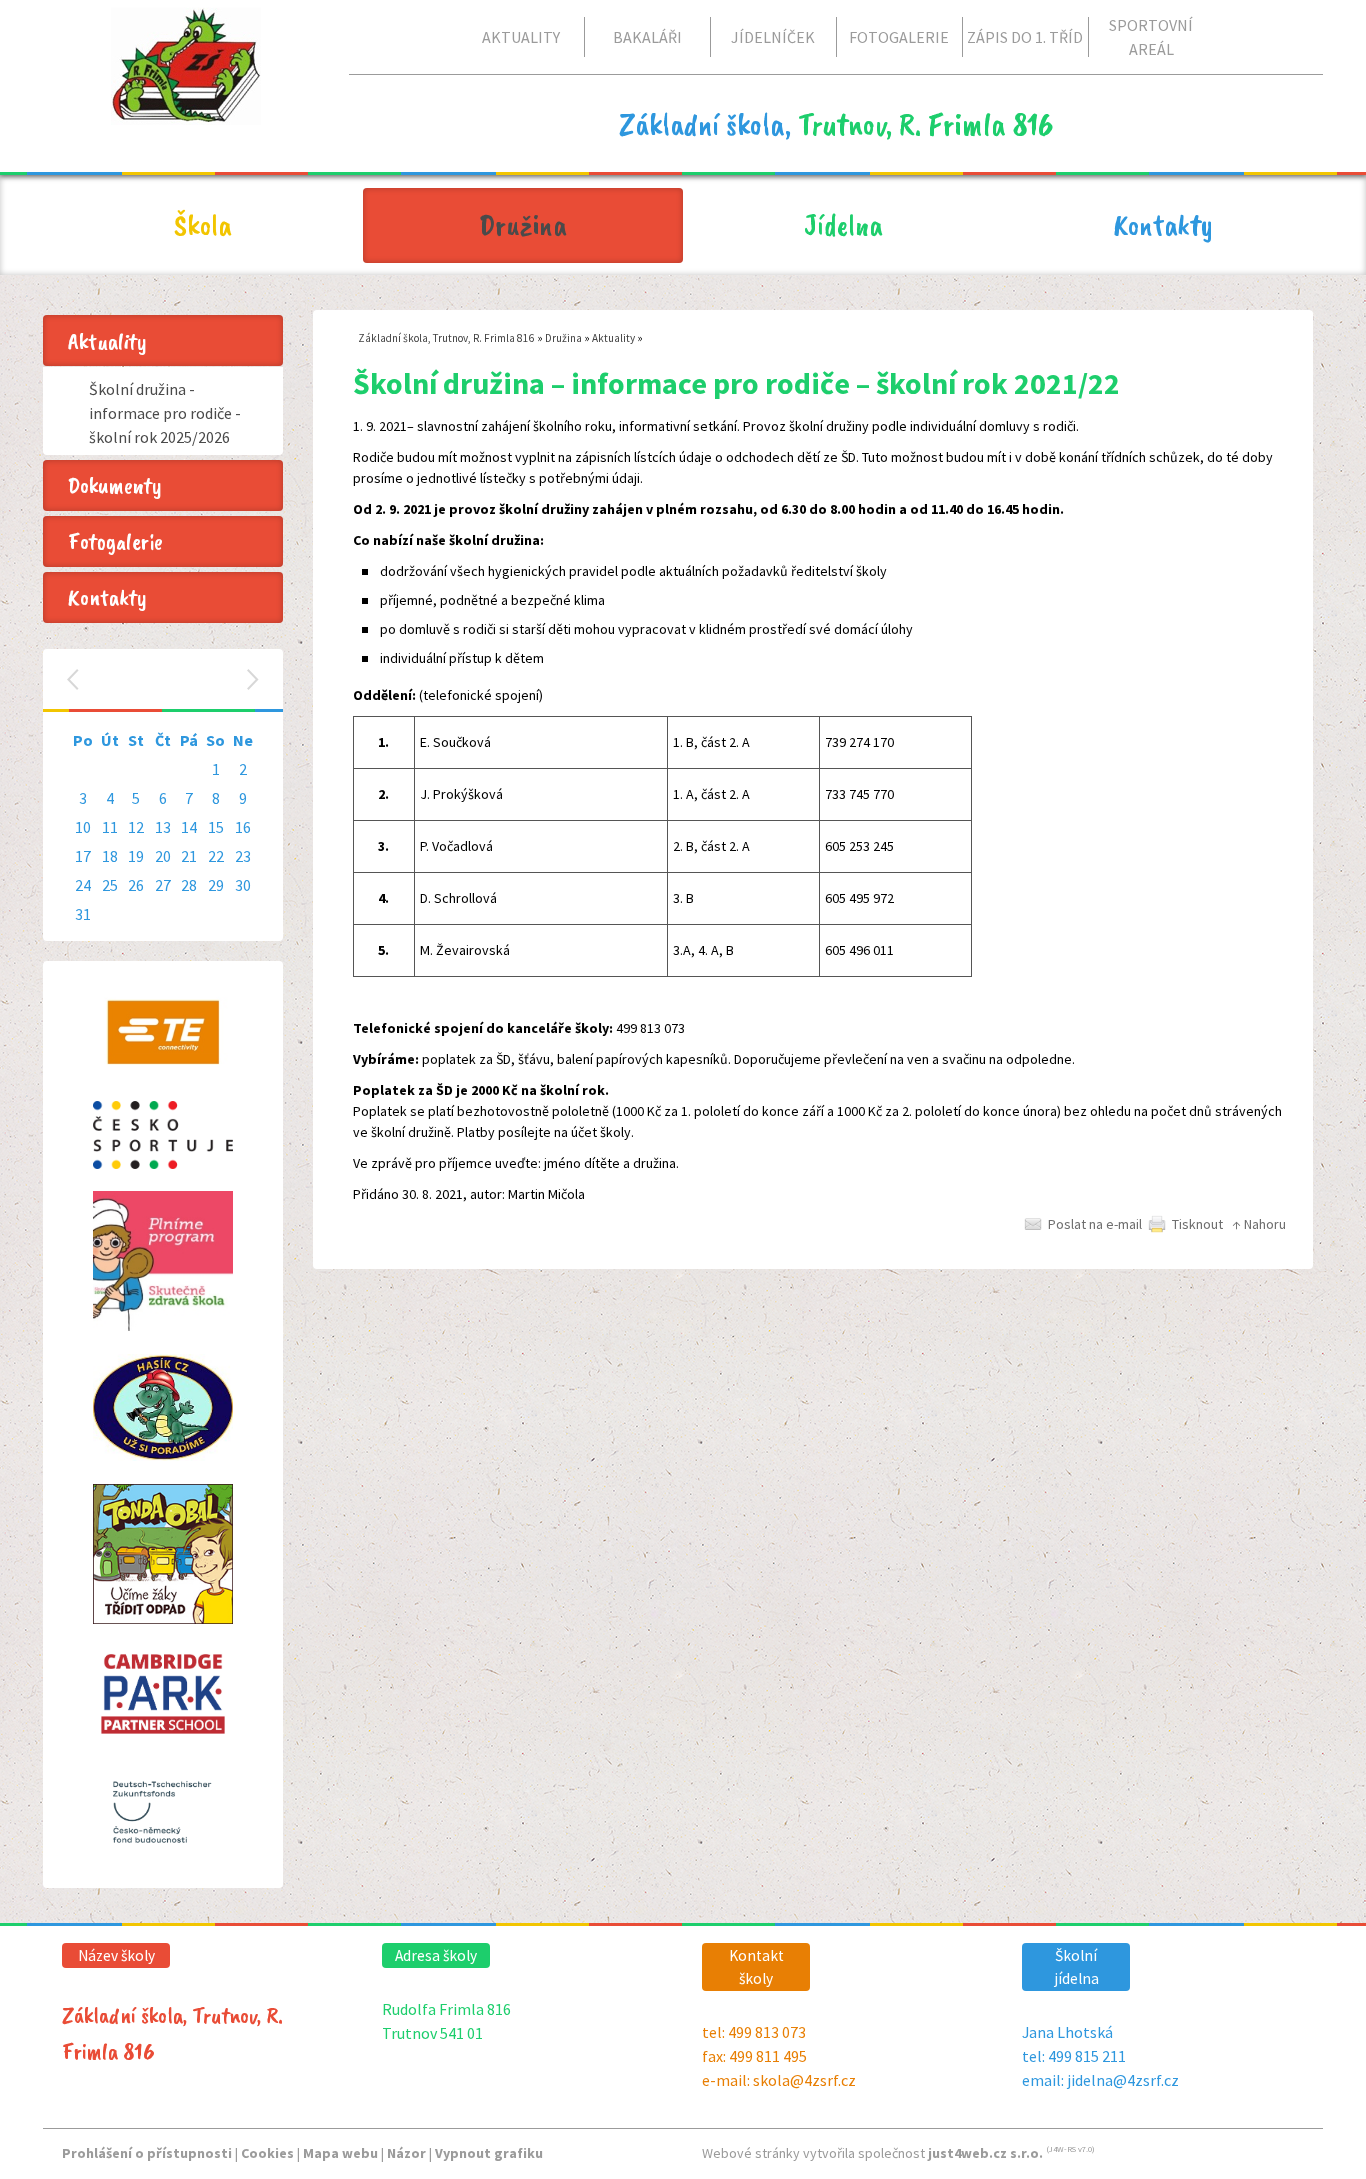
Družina (563, 338)
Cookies (267, 2153)
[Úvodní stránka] (186, 109)
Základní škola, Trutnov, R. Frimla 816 (446, 338)
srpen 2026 (165, 679)
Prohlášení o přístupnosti (147, 2153)
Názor (406, 2153)
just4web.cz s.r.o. (985, 2153)
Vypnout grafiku (489, 2153)
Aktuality (613, 338)
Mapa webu (340, 2153)
